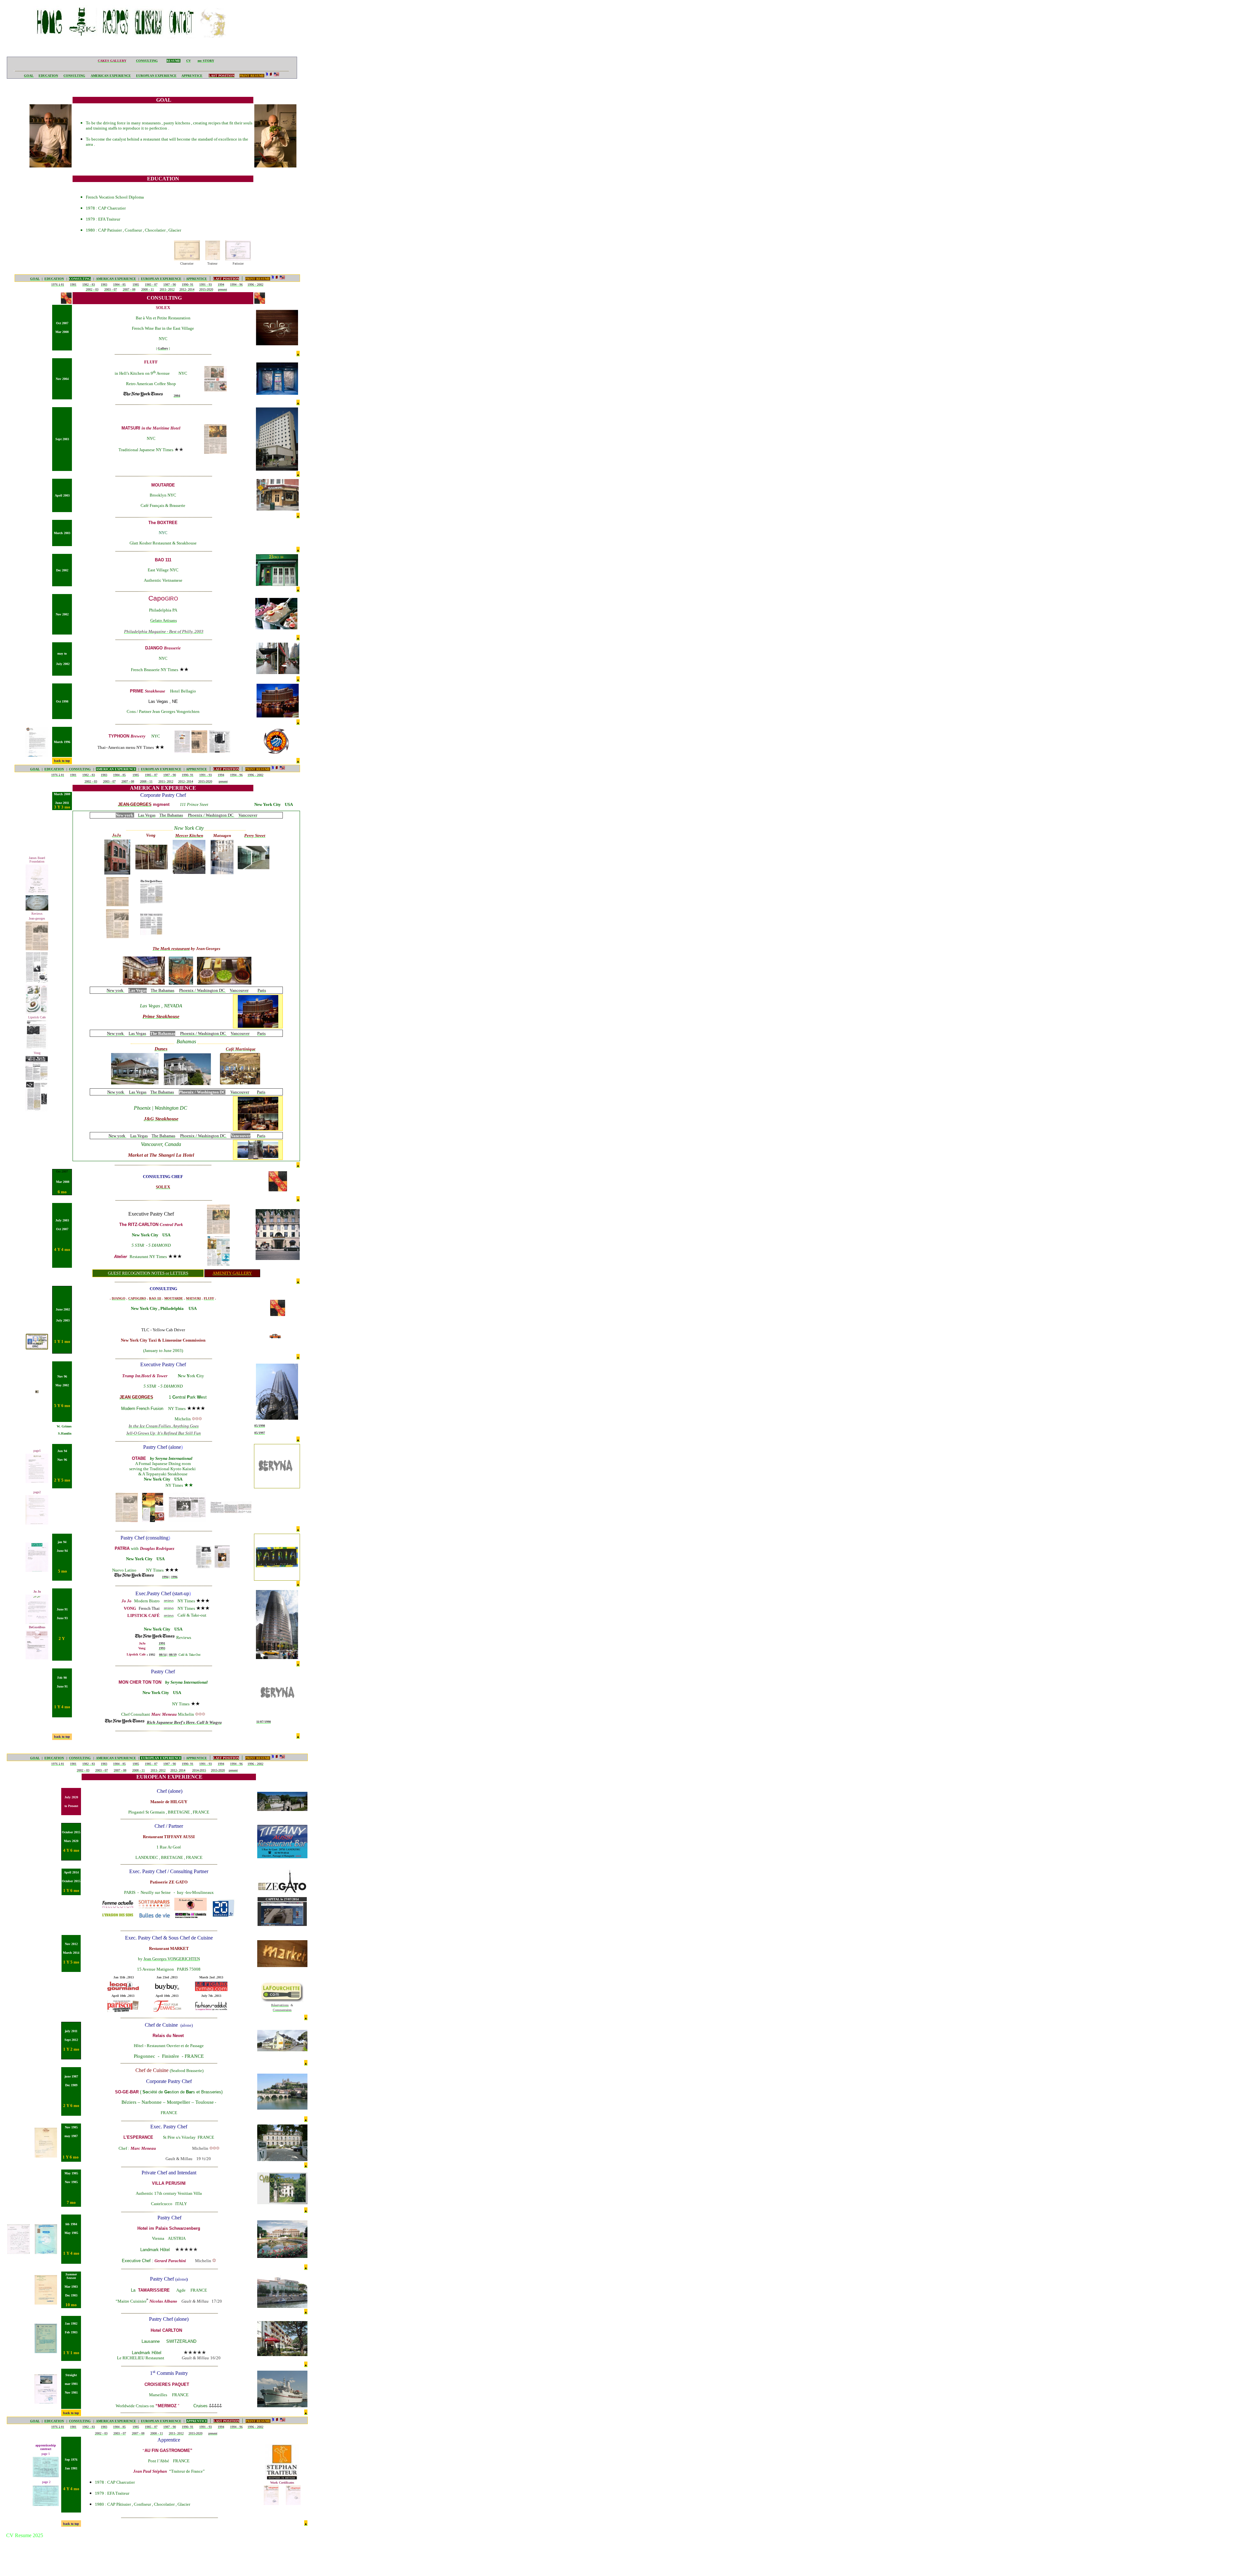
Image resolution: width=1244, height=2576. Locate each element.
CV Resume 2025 (25, 2535)
